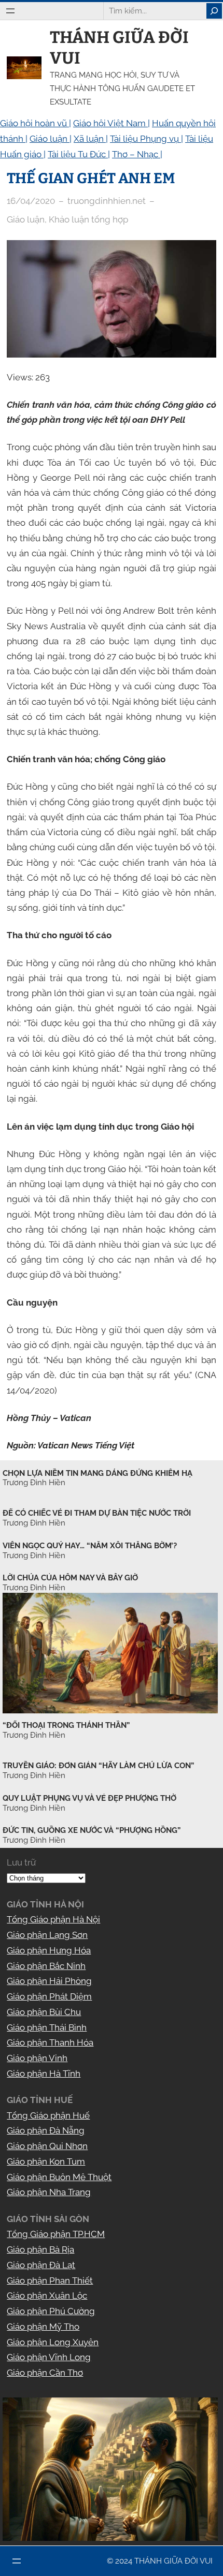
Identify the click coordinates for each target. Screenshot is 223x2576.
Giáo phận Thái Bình (47, 2027)
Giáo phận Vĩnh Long (49, 2357)
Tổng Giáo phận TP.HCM (56, 2234)
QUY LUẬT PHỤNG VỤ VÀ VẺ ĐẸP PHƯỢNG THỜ (89, 1798)
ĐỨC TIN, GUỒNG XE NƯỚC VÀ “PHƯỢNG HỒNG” (92, 1830)
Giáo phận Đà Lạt (41, 2265)
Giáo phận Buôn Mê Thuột (59, 2177)
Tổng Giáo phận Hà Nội (53, 1919)
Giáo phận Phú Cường (51, 2311)
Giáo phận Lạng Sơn (47, 1935)
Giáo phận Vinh (37, 2058)
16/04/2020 (31, 201)
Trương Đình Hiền (34, 1735)
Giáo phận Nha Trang (49, 2192)
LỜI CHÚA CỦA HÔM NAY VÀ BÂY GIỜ (70, 1578)
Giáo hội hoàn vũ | (36, 123)
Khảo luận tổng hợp (88, 219)
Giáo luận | (51, 139)
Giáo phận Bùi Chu (44, 2012)
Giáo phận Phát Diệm (49, 1996)
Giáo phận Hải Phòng (49, 1981)
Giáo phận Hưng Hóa (49, 1950)
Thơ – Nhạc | (137, 154)
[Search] (214, 11)
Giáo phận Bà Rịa (40, 2249)
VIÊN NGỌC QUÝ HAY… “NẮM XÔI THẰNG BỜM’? (90, 1546)
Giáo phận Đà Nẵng (46, 2130)
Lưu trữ (21, 1862)
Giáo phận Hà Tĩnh (44, 2074)
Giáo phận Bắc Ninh (46, 1966)
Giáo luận (26, 219)
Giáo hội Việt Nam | (112, 123)
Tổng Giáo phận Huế (48, 2115)
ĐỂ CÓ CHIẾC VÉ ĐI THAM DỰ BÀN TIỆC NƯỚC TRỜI (97, 1513)
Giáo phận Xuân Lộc (47, 2296)
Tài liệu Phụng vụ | (147, 139)
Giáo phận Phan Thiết (50, 2281)
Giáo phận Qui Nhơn (47, 2146)
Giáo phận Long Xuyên (53, 2342)
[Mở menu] (10, 11)
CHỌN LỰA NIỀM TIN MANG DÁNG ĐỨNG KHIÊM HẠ (97, 1473)
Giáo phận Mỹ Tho (43, 2327)
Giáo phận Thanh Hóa (50, 2042)
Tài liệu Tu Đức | (79, 154)
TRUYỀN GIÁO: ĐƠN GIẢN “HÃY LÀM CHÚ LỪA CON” (98, 1766)
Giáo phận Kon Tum (46, 2162)
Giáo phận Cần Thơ (45, 2373)
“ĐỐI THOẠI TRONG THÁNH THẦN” (66, 1725)
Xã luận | (91, 139)
